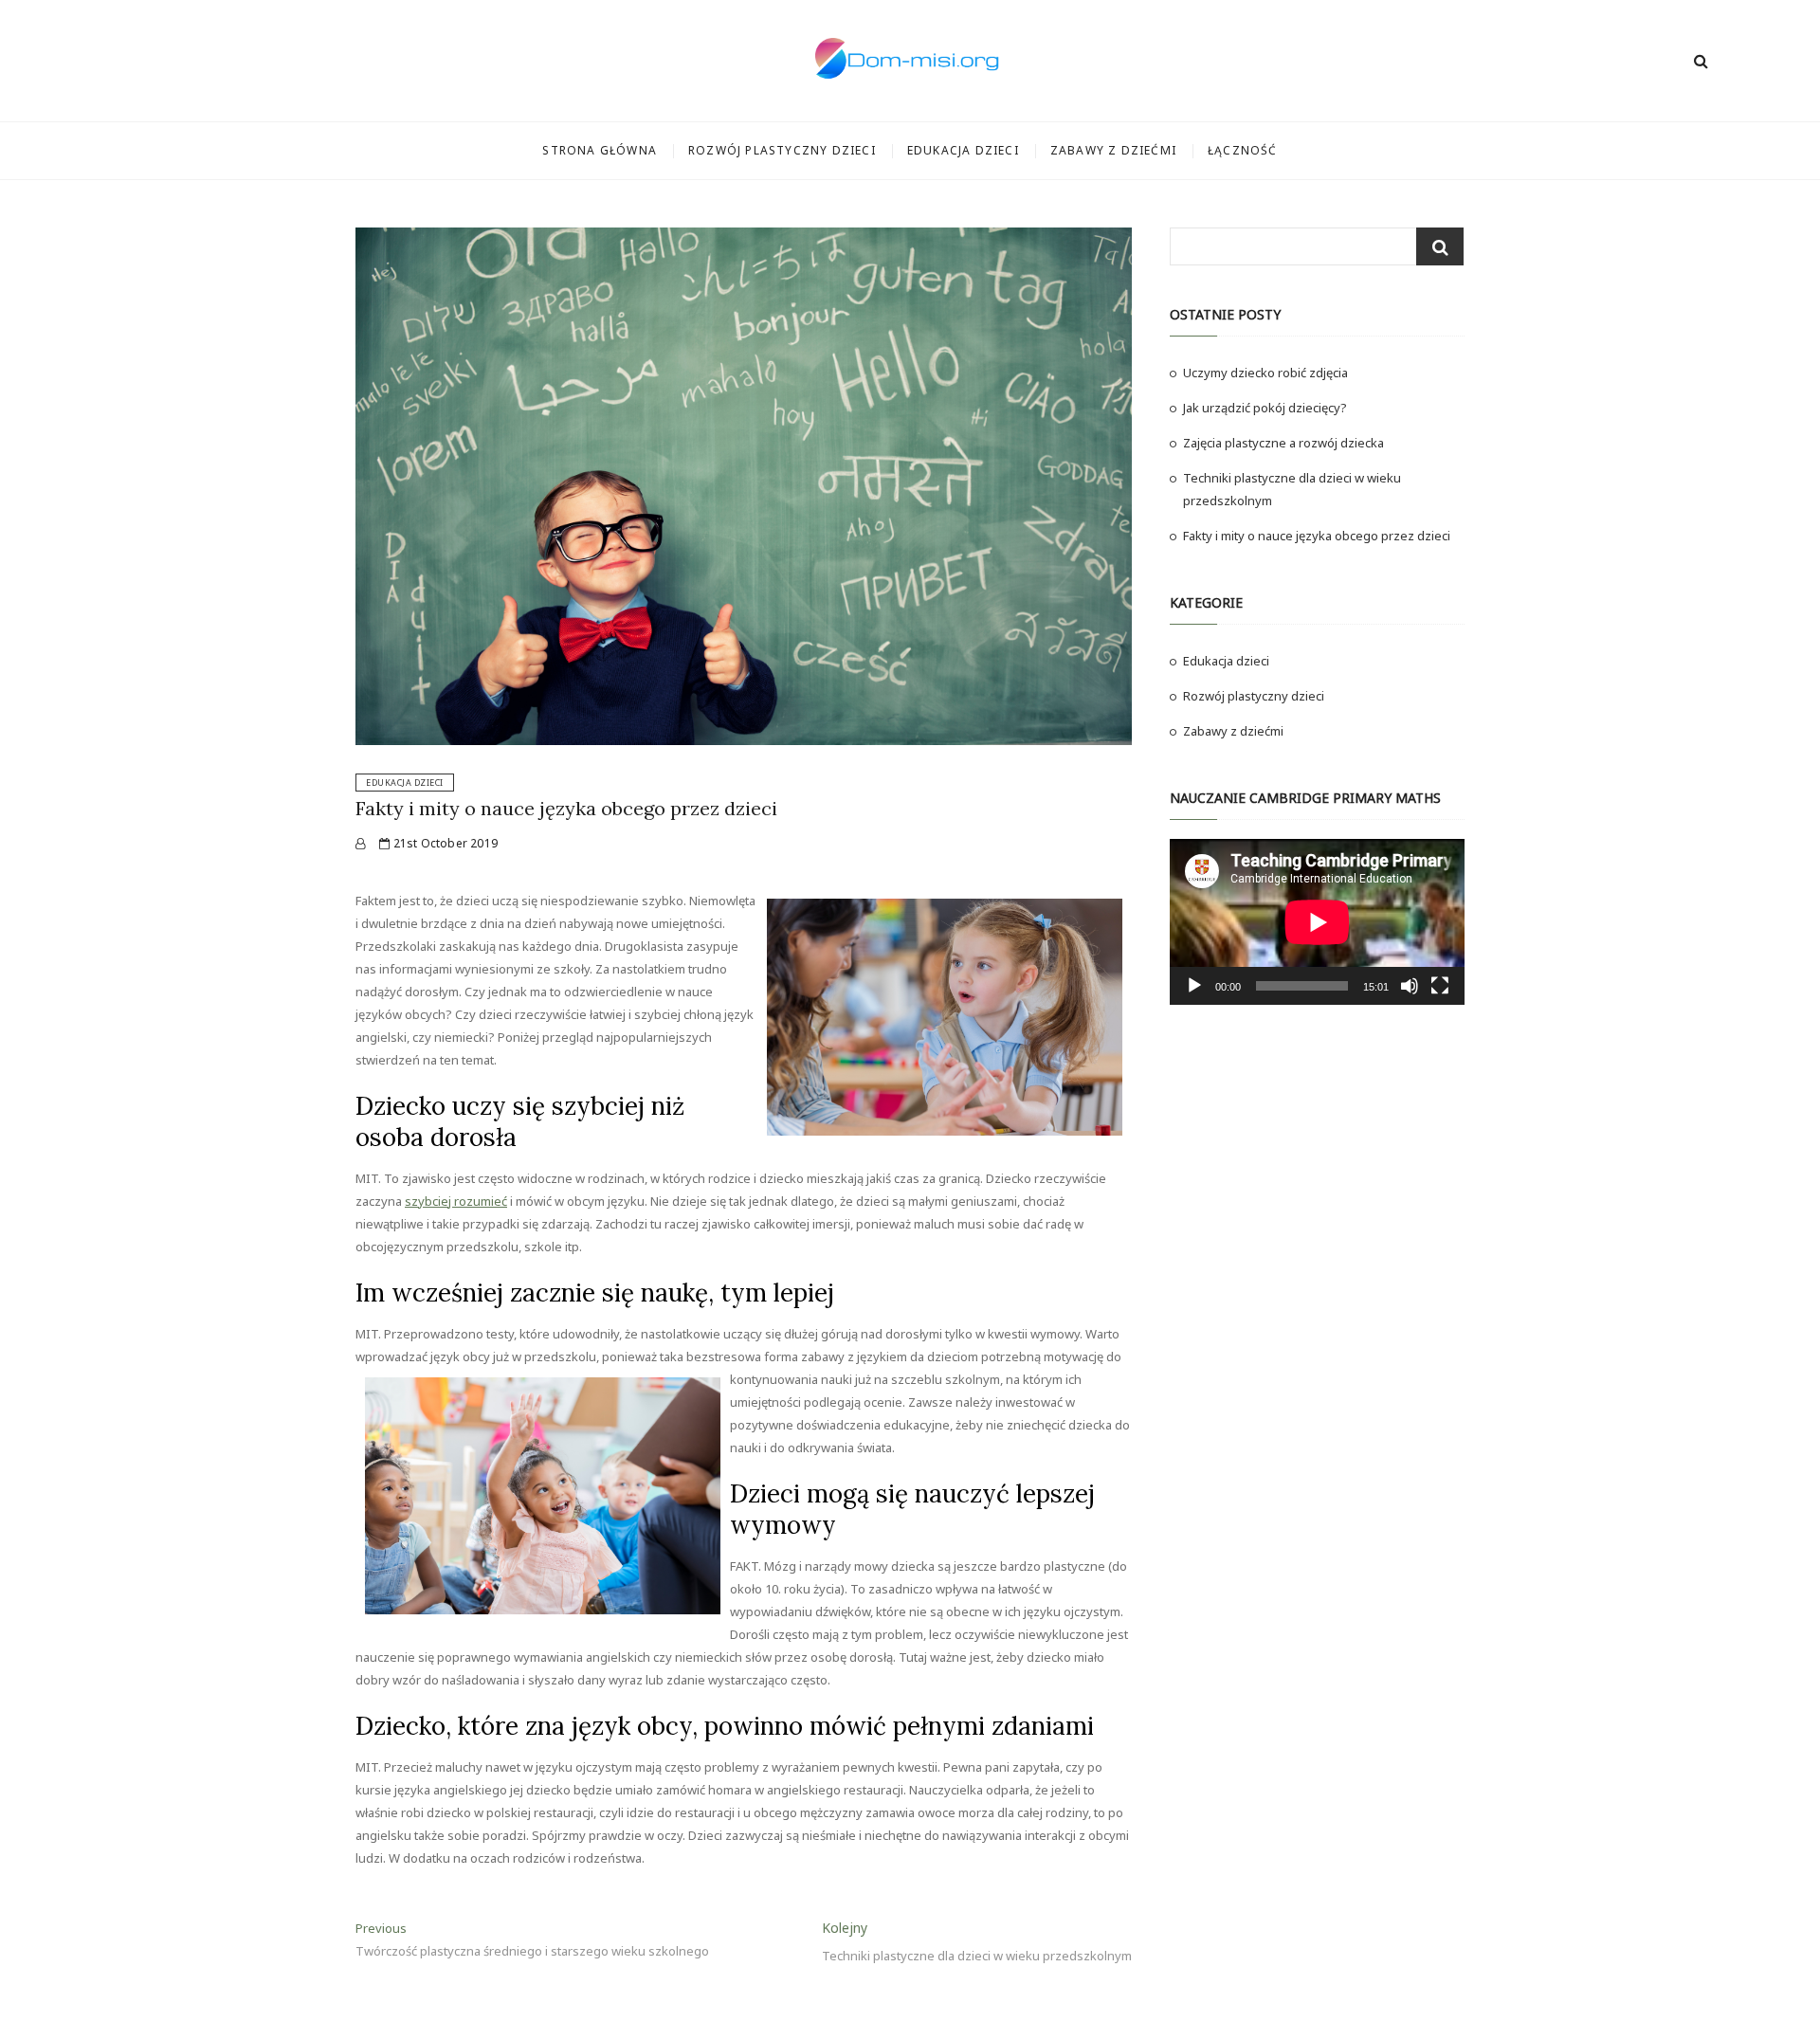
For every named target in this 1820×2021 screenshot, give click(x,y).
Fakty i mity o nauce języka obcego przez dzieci (566, 808)
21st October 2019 (444, 843)
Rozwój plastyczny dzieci (782, 150)
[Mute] (1410, 986)
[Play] (1194, 986)
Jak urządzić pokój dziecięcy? (1265, 408)
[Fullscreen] (1440, 986)
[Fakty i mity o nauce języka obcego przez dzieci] (360, 843)
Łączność (1243, 150)
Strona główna (600, 150)
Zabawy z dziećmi (1113, 150)
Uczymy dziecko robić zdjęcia (1265, 373)
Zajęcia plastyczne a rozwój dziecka (1283, 443)
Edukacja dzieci (963, 150)
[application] (1317, 922)
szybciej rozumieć (456, 1201)
